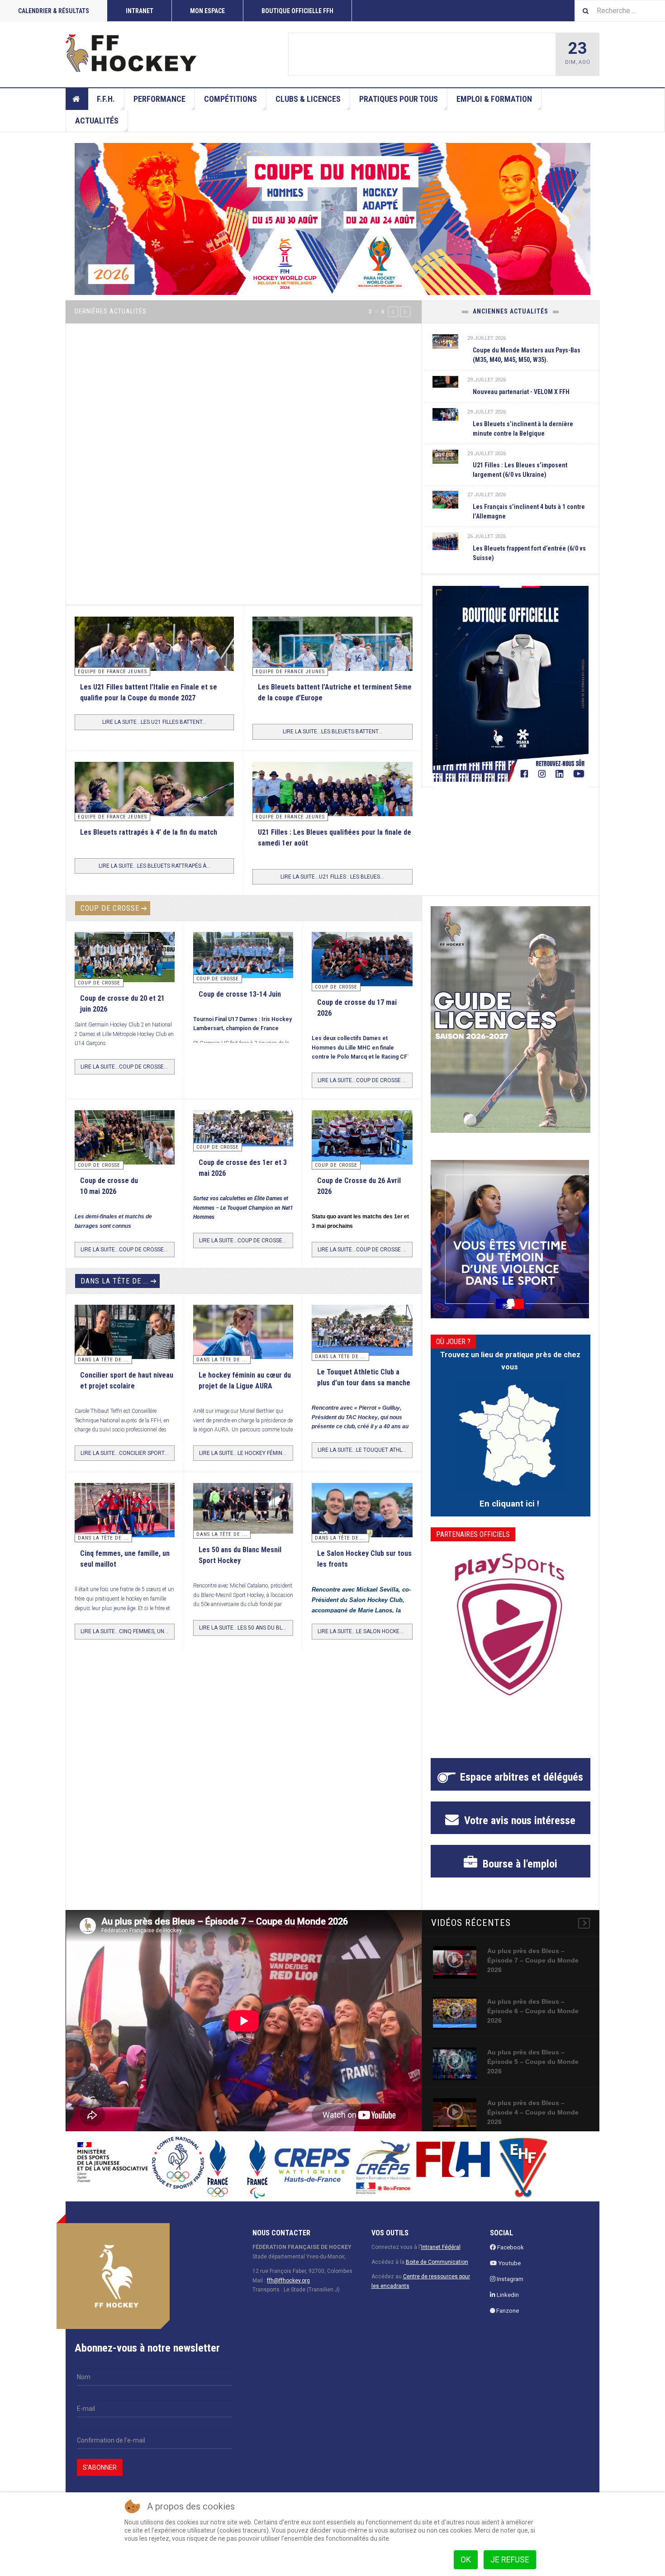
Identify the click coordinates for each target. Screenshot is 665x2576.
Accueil (77, 99)
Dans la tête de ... (115, 1281)
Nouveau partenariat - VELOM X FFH (521, 392)
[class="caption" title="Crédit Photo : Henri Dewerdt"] (362, 964)
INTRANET (140, 11)
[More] (584, 1923)
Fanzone (507, 2311)
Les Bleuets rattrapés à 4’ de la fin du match (149, 832)
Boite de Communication (437, 2262)
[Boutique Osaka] (511, 684)
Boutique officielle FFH (297, 11)
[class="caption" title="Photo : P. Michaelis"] (243, 955)
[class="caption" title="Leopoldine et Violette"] (125, 1335)
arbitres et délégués (522, 1777)
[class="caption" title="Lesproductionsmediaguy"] (332, 806)
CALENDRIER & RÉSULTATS (54, 11)
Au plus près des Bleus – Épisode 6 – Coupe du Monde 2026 (533, 2011)
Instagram (509, 2279)
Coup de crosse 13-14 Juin (240, 994)
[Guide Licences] (511, 1019)
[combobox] (620, 11)
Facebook (510, 2247)
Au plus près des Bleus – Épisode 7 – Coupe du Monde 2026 (533, 1960)
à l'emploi (519, 1864)
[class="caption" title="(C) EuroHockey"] (446, 499)
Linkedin (507, 2295)
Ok (466, 2559)
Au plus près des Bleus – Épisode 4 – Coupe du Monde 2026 (533, 2112)
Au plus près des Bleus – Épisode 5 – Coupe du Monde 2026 (533, 2062)
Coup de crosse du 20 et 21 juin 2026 (419, 55)
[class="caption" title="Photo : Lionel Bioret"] (243, 1332)
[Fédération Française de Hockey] (131, 53)
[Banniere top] (332, 219)
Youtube (509, 2263)
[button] (393, 312)
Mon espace (207, 11)
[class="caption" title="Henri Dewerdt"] (332, 54)
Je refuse (510, 2559)
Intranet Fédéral (441, 2247)
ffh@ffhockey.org (288, 2281)
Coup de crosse (110, 908)
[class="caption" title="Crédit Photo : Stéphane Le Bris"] (362, 1140)
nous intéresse (518, 1820)
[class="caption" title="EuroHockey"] (332, 669)
